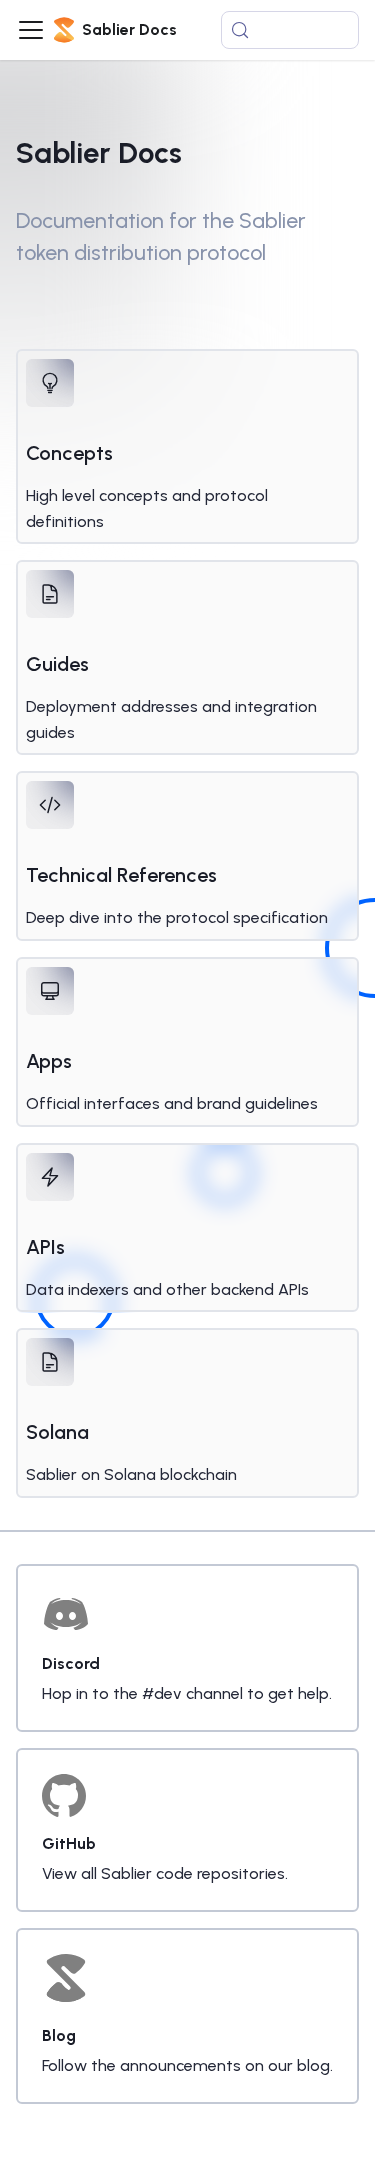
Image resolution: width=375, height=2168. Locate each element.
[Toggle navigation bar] (31, 30)
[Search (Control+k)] (290, 30)
